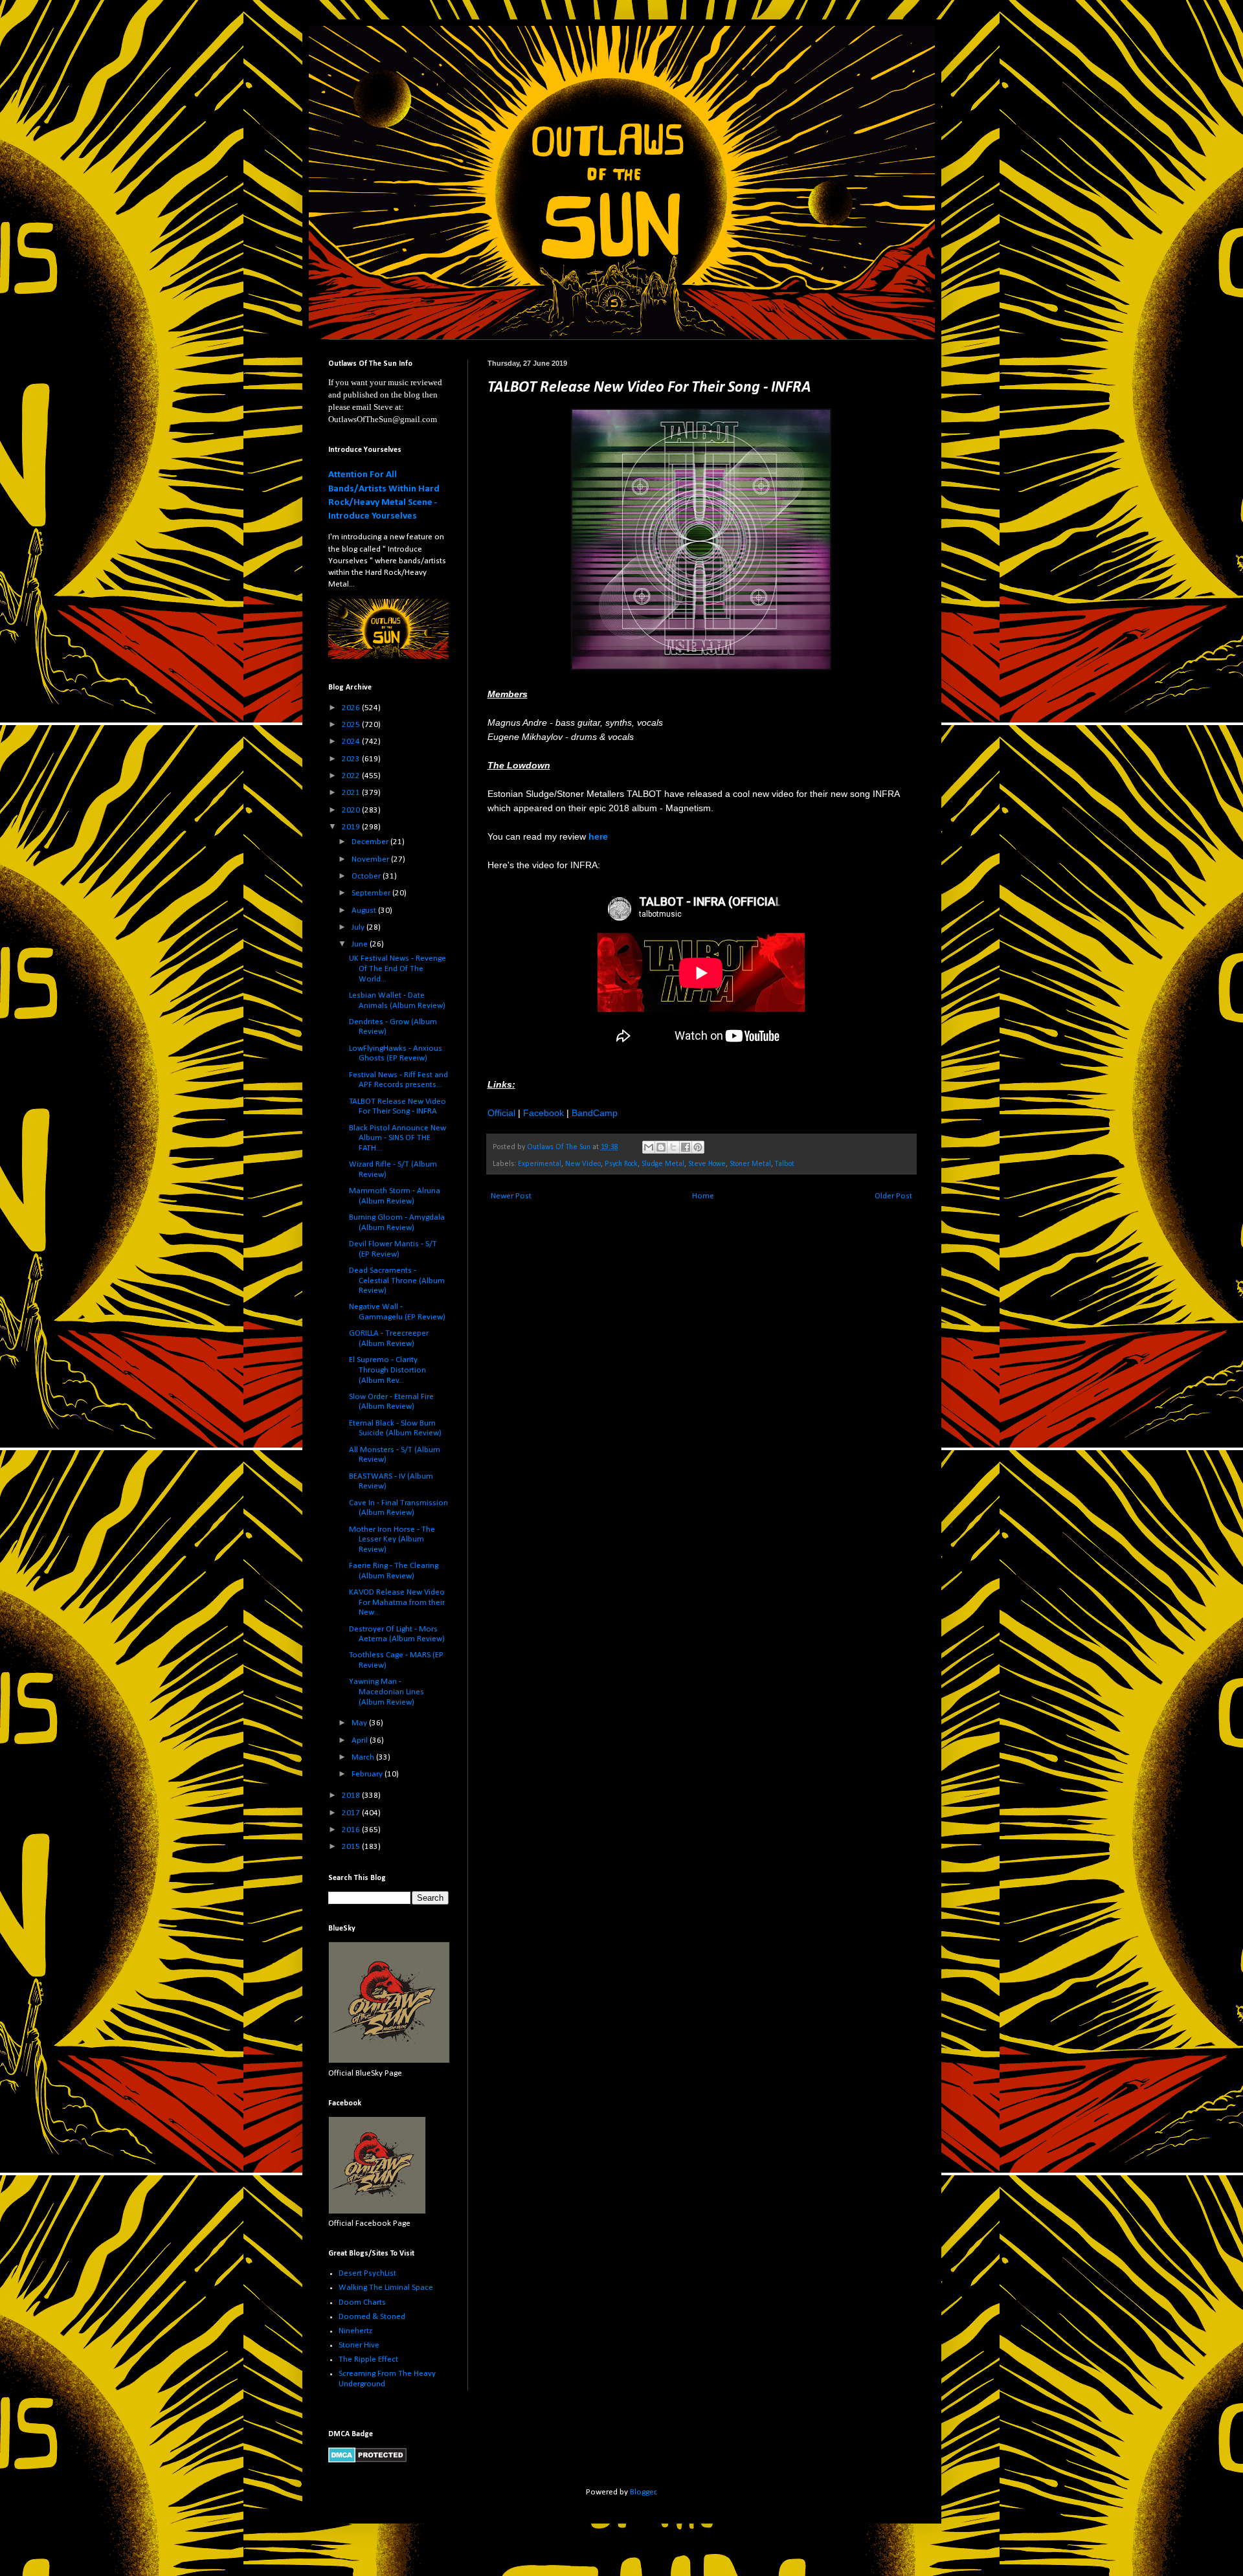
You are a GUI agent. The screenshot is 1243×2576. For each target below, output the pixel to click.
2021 (352, 793)
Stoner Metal (750, 1164)
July (359, 927)
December (371, 842)
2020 (352, 810)
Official (501, 1113)
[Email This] (649, 1147)
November (371, 859)
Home (703, 1196)
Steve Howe (707, 1164)
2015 (352, 1847)
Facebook (543, 1113)
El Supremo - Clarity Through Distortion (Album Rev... (387, 1370)
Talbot (785, 1164)
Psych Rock (621, 1164)
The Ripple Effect (368, 2359)
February (368, 1774)
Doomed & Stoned (372, 2317)
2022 (352, 776)
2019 (352, 827)
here (598, 836)
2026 (352, 708)
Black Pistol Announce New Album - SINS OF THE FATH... (398, 1138)
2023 (352, 759)
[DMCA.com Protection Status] (367, 2460)
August (365, 911)
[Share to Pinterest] (698, 1147)
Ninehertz (355, 2331)
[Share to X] (673, 1147)
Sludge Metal (663, 1164)
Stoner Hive (359, 2345)
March (364, 1757)
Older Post (893, 1196)
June (361, 944)
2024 (352, 742)
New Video (583, 1164)
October (367, 876)
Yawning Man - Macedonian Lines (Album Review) (386, 1692)
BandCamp (595, 1113)
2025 (352, 725)
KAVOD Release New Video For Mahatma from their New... (397, 1602)
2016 (352, 1830)
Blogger (643, 2492)
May (360, 1723)
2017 (352, 1813)
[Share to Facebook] (686, 1147)
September (372, 893)
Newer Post (511, 1196)
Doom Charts (362, 2302)
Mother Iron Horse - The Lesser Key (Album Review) (392, 1540)
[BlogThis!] (661, 1147)
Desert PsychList (367, 2273)
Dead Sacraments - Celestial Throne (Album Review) (397, 1281)
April (361, 1741)
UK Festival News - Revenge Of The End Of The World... (398, 969)
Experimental (540, 1164)
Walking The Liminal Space (386, 2288)
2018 (352, 1796)
